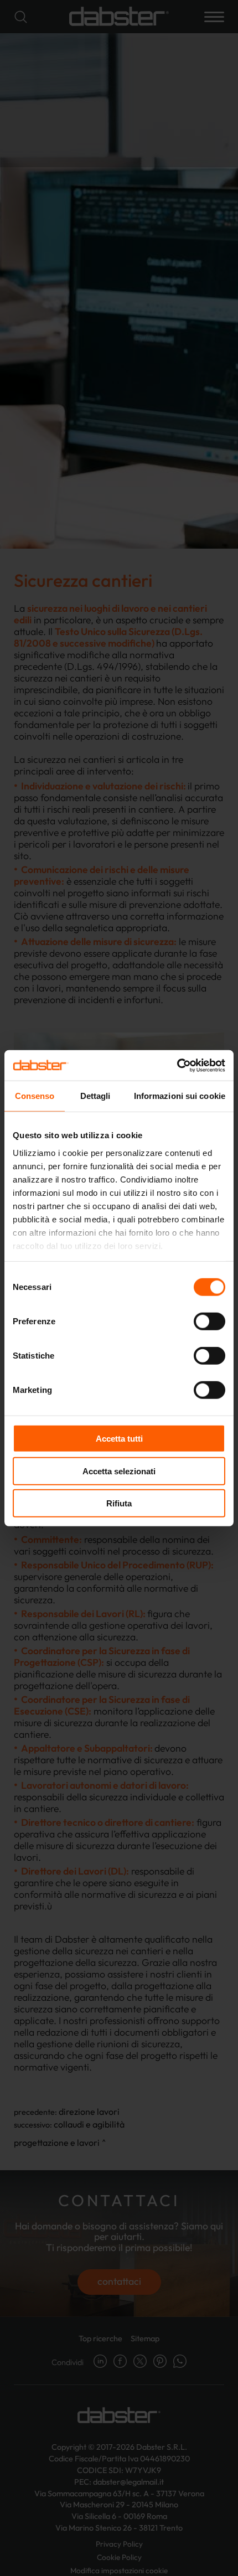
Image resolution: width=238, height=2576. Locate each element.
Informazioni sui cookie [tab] (180, 1096)
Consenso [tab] (35, 1096)
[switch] (209, 1321)
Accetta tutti (119, 1439)
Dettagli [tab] (95, 1096)
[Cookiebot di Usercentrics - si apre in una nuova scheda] (177, 1065)
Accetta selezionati (119, 1471)
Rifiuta (119, 1503)
